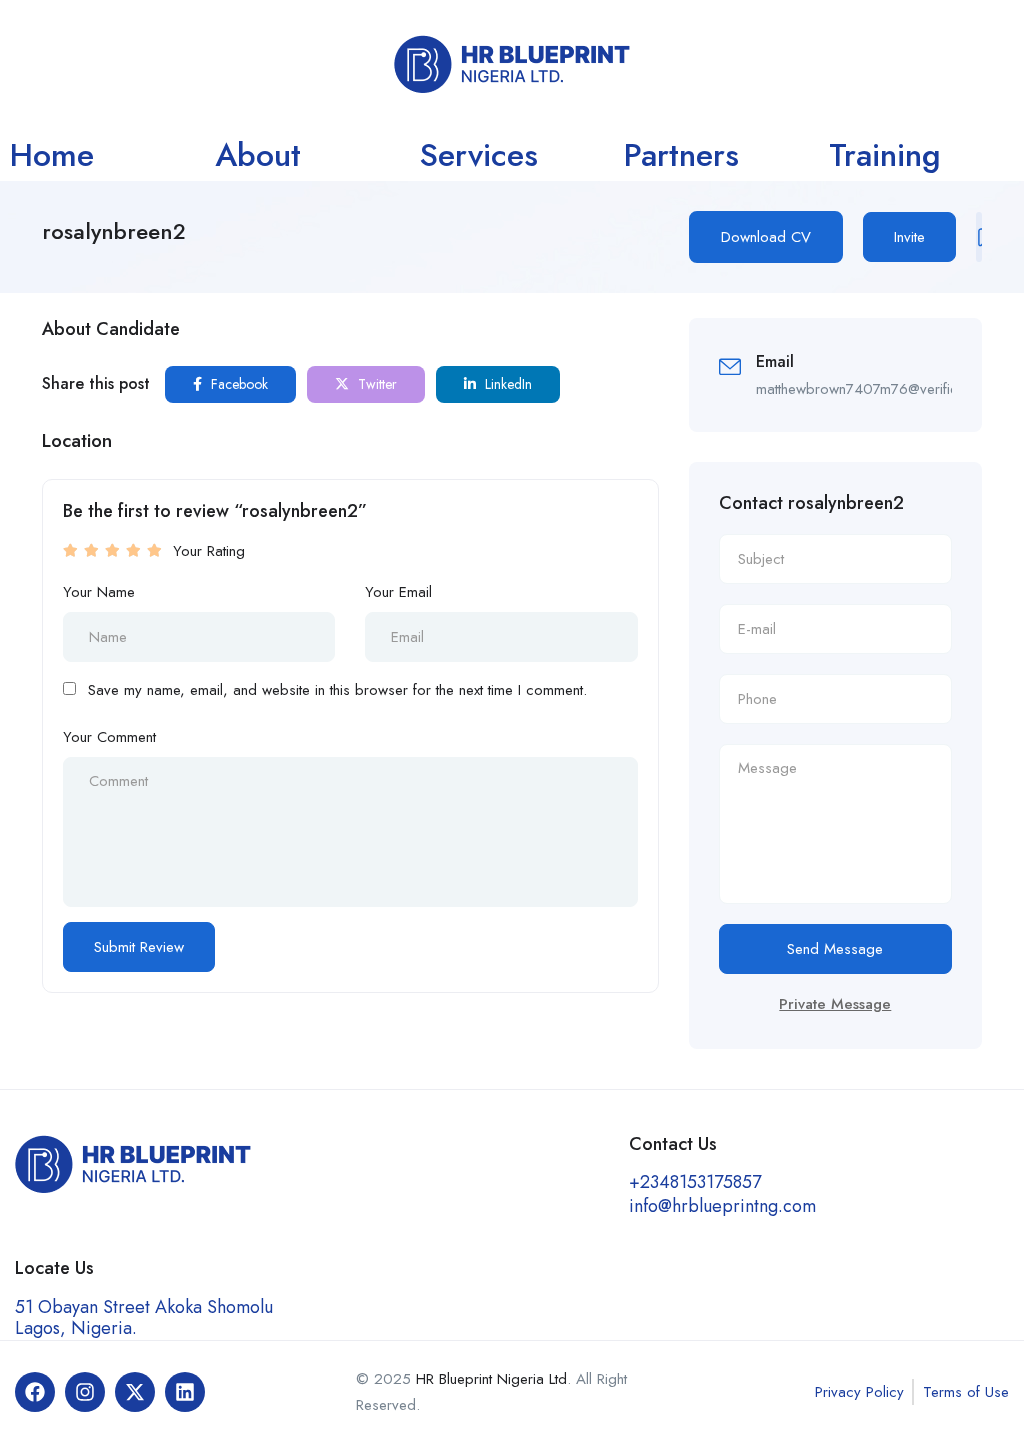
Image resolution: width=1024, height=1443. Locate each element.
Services (479, 155)
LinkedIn (506, 384)
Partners (681, 155)
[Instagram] (85, 1392)
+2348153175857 (695, 1182)
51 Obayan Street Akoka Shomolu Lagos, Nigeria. (144, 1317)
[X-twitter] (135, 1392)
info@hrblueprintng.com (722, 1206)
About (258, 155)
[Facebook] (35, 1392)
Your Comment (109, 737)
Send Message (835, 949)
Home (52, 155)
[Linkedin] (185, 1392)
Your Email (398, 592)
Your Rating (209, 551)
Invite (909, 237)
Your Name (99, 592)
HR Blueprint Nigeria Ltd (491, 1379)
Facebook (237, 384)
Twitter (375, 384)
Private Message (835, 1004)
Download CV (766, 237)
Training (885, 155)
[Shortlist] (979, 237)
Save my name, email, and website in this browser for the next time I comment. (337, 690)
